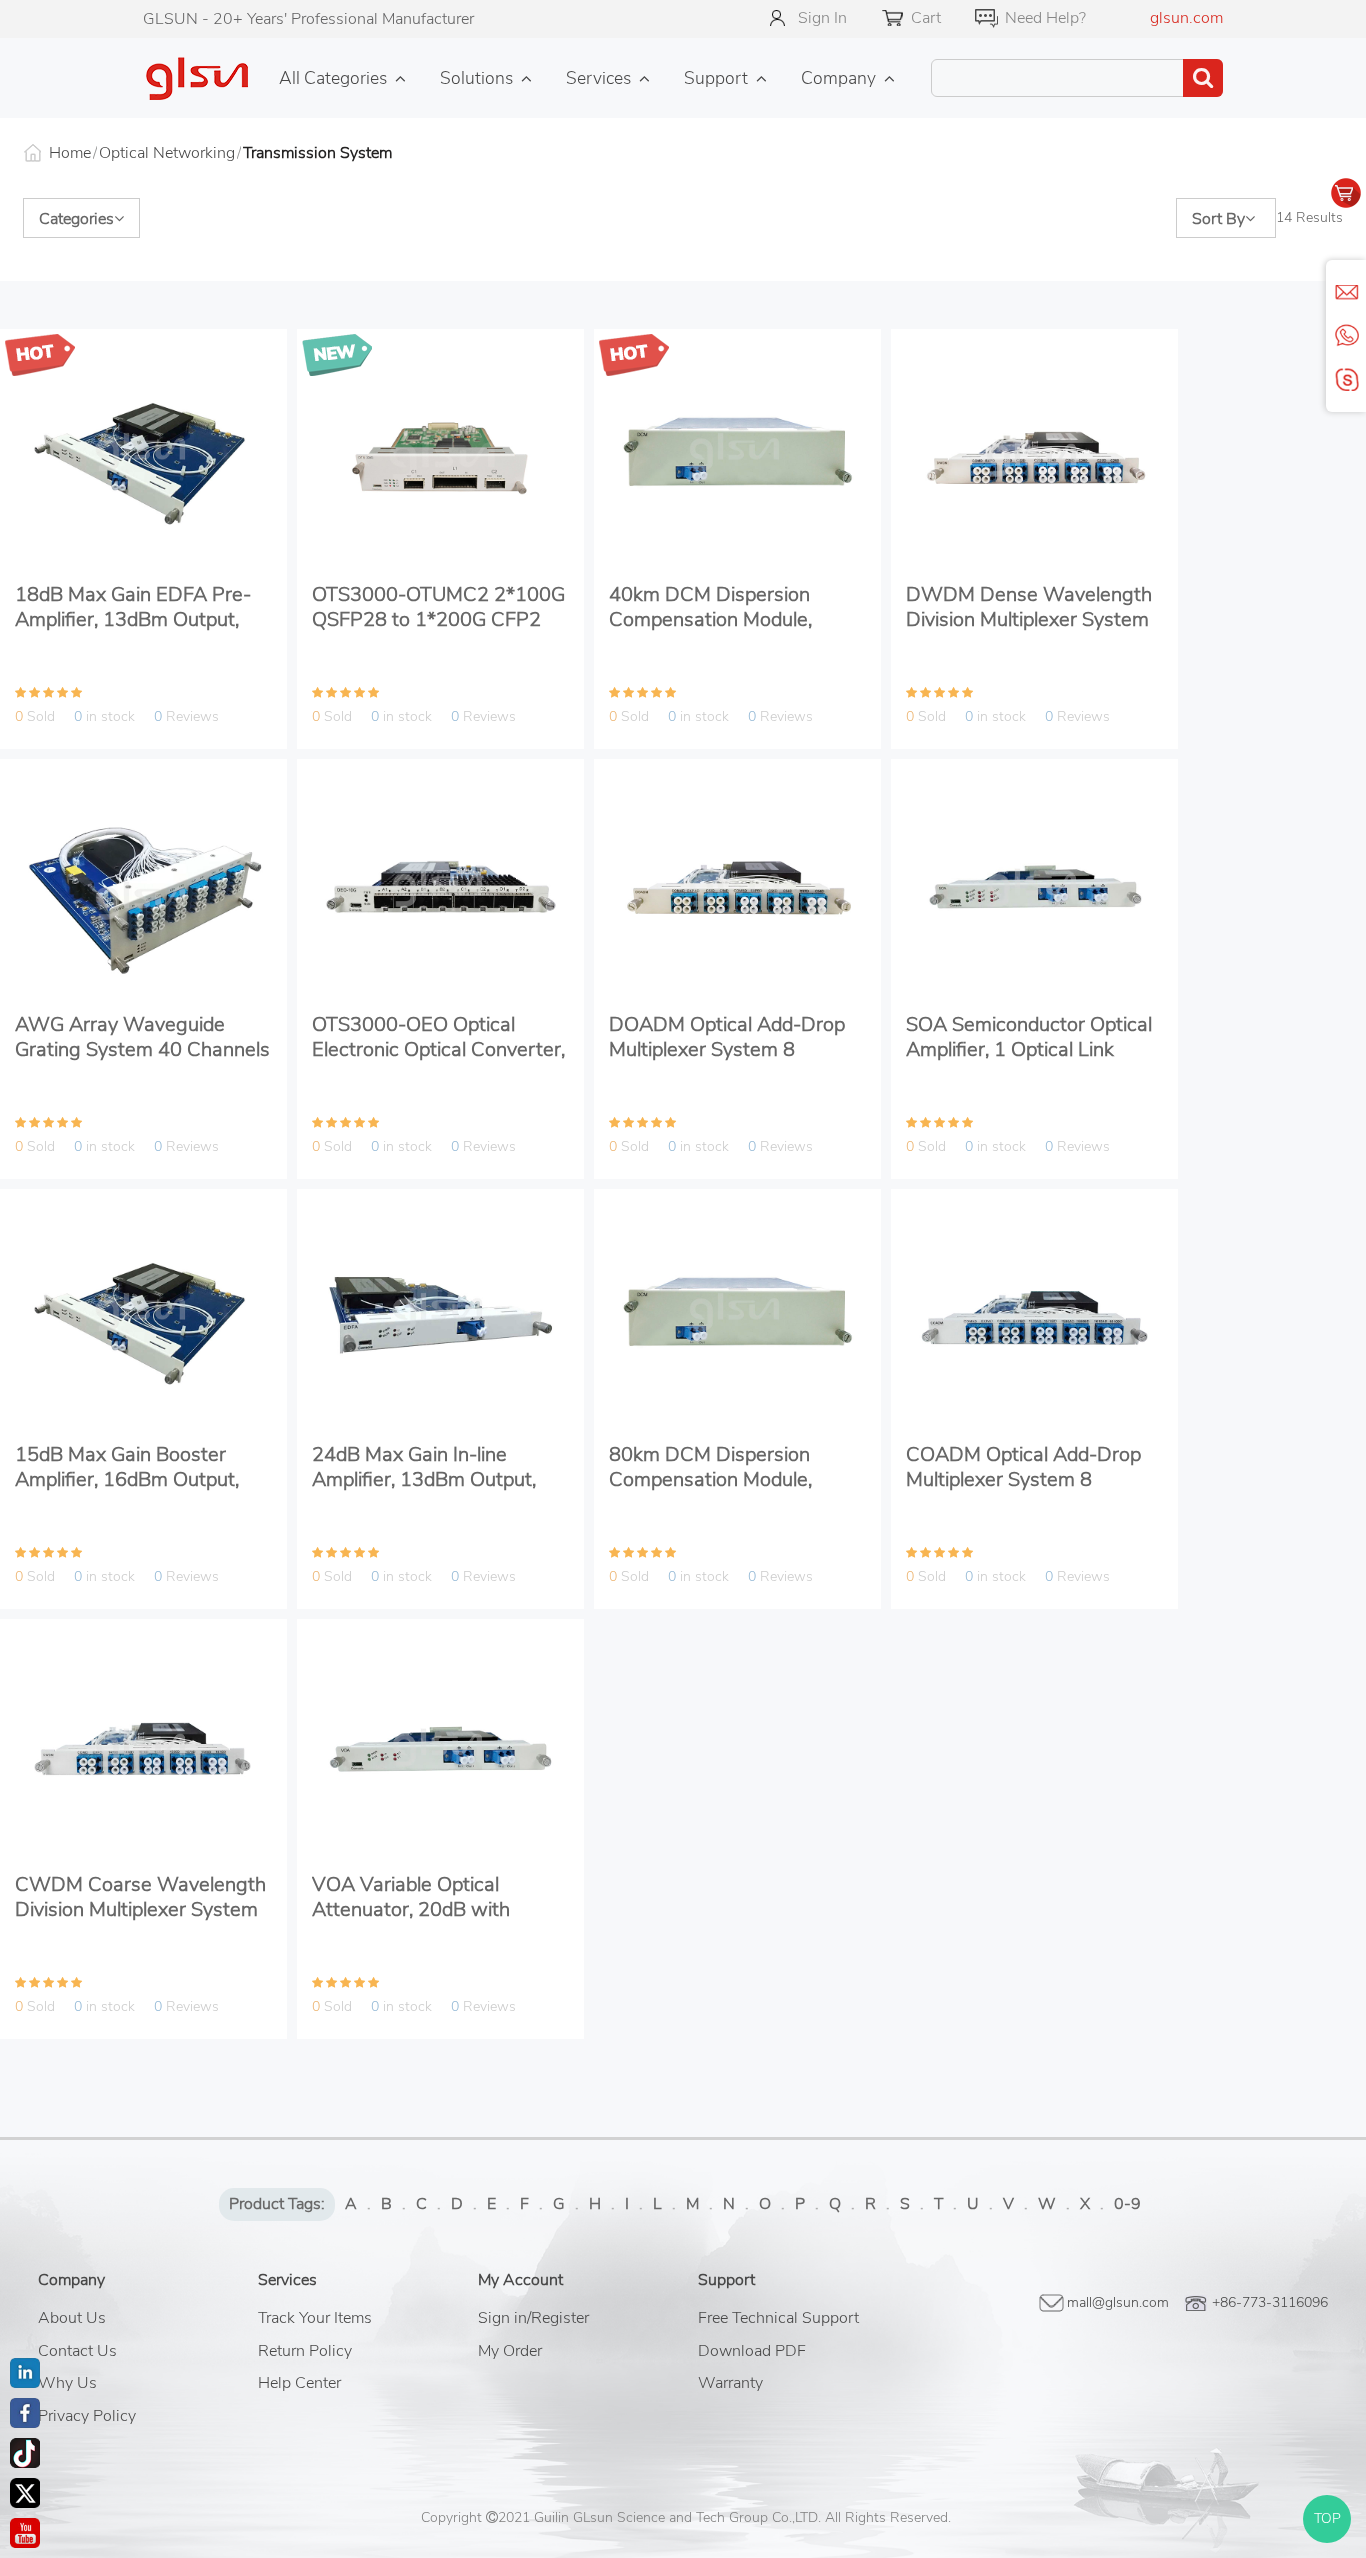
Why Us (67, 2383)
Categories (76, 219)
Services (598, 78)
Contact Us (77, 2351)
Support (716, 78)
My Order (510, 2351)
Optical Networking (167, 153)
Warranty (730, 2383)
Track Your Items (315, 2318)
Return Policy (305, 2351)
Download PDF (752, 2351)
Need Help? (1045, 18)
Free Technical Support (778, 2318)
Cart (926, 18)
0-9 (1127, 2204)
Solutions (476, 78)
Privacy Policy (87, 2416)
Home (70, 153)
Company (838, 78)
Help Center (299, 2383)
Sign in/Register (533, 2318)
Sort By (1218, 219)
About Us (72, 2318)
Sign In (822, 18)
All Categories (333, 78)
